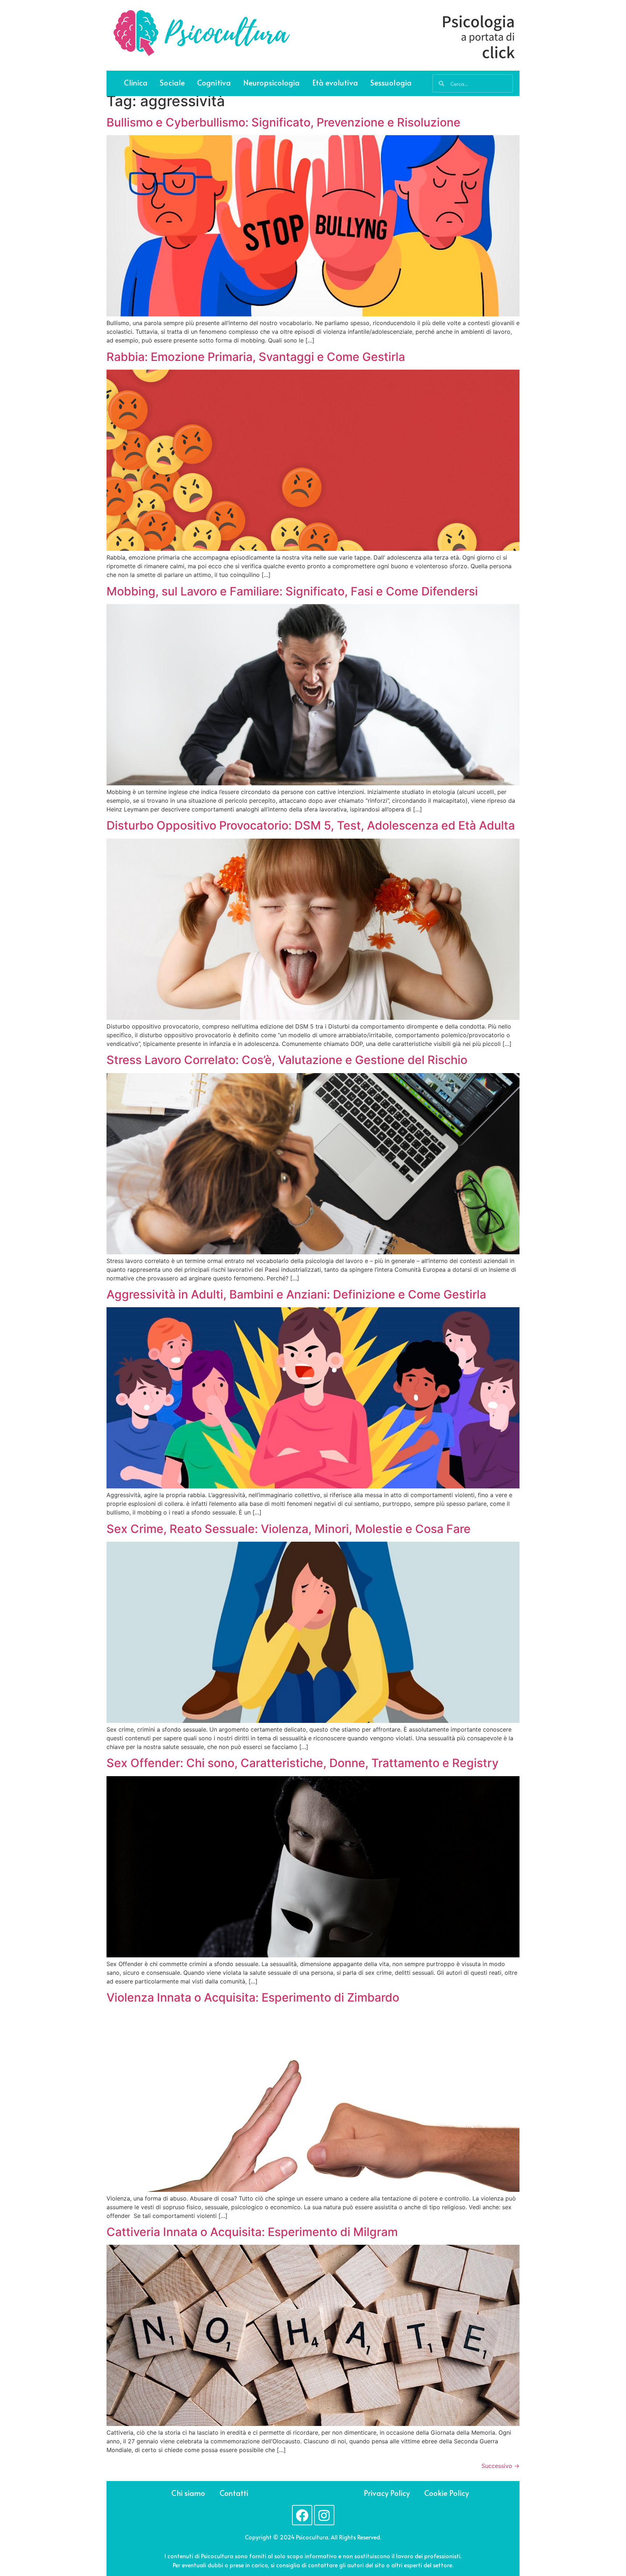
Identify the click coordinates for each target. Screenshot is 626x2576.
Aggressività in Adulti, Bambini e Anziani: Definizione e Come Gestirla (296, 1294)
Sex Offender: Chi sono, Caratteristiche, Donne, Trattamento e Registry (302, 1763)
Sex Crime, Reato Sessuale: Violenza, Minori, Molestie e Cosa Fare (289, 1529)
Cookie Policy (446, 2493)
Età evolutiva (335, 82)
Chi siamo (188, 2493)
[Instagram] (324, 2515)
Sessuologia (391, 82)
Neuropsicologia (272, 82)
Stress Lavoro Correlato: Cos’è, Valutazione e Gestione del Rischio (287, 1060)
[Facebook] (302, 2515)
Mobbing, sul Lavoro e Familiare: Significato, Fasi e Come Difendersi (292, 591)
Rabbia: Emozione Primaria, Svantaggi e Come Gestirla (256, 357)
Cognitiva (214, 82)
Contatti (234, 2493)
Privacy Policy (387, 2493)
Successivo (500, 2466)
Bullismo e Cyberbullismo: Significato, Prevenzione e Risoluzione (283, 122)
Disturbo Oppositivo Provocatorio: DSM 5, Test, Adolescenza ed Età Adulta (311, 825)
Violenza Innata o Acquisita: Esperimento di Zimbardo (253, 1997)
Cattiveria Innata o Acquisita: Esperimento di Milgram (252, 2232)
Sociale (172, 82)
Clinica (136, 82)
